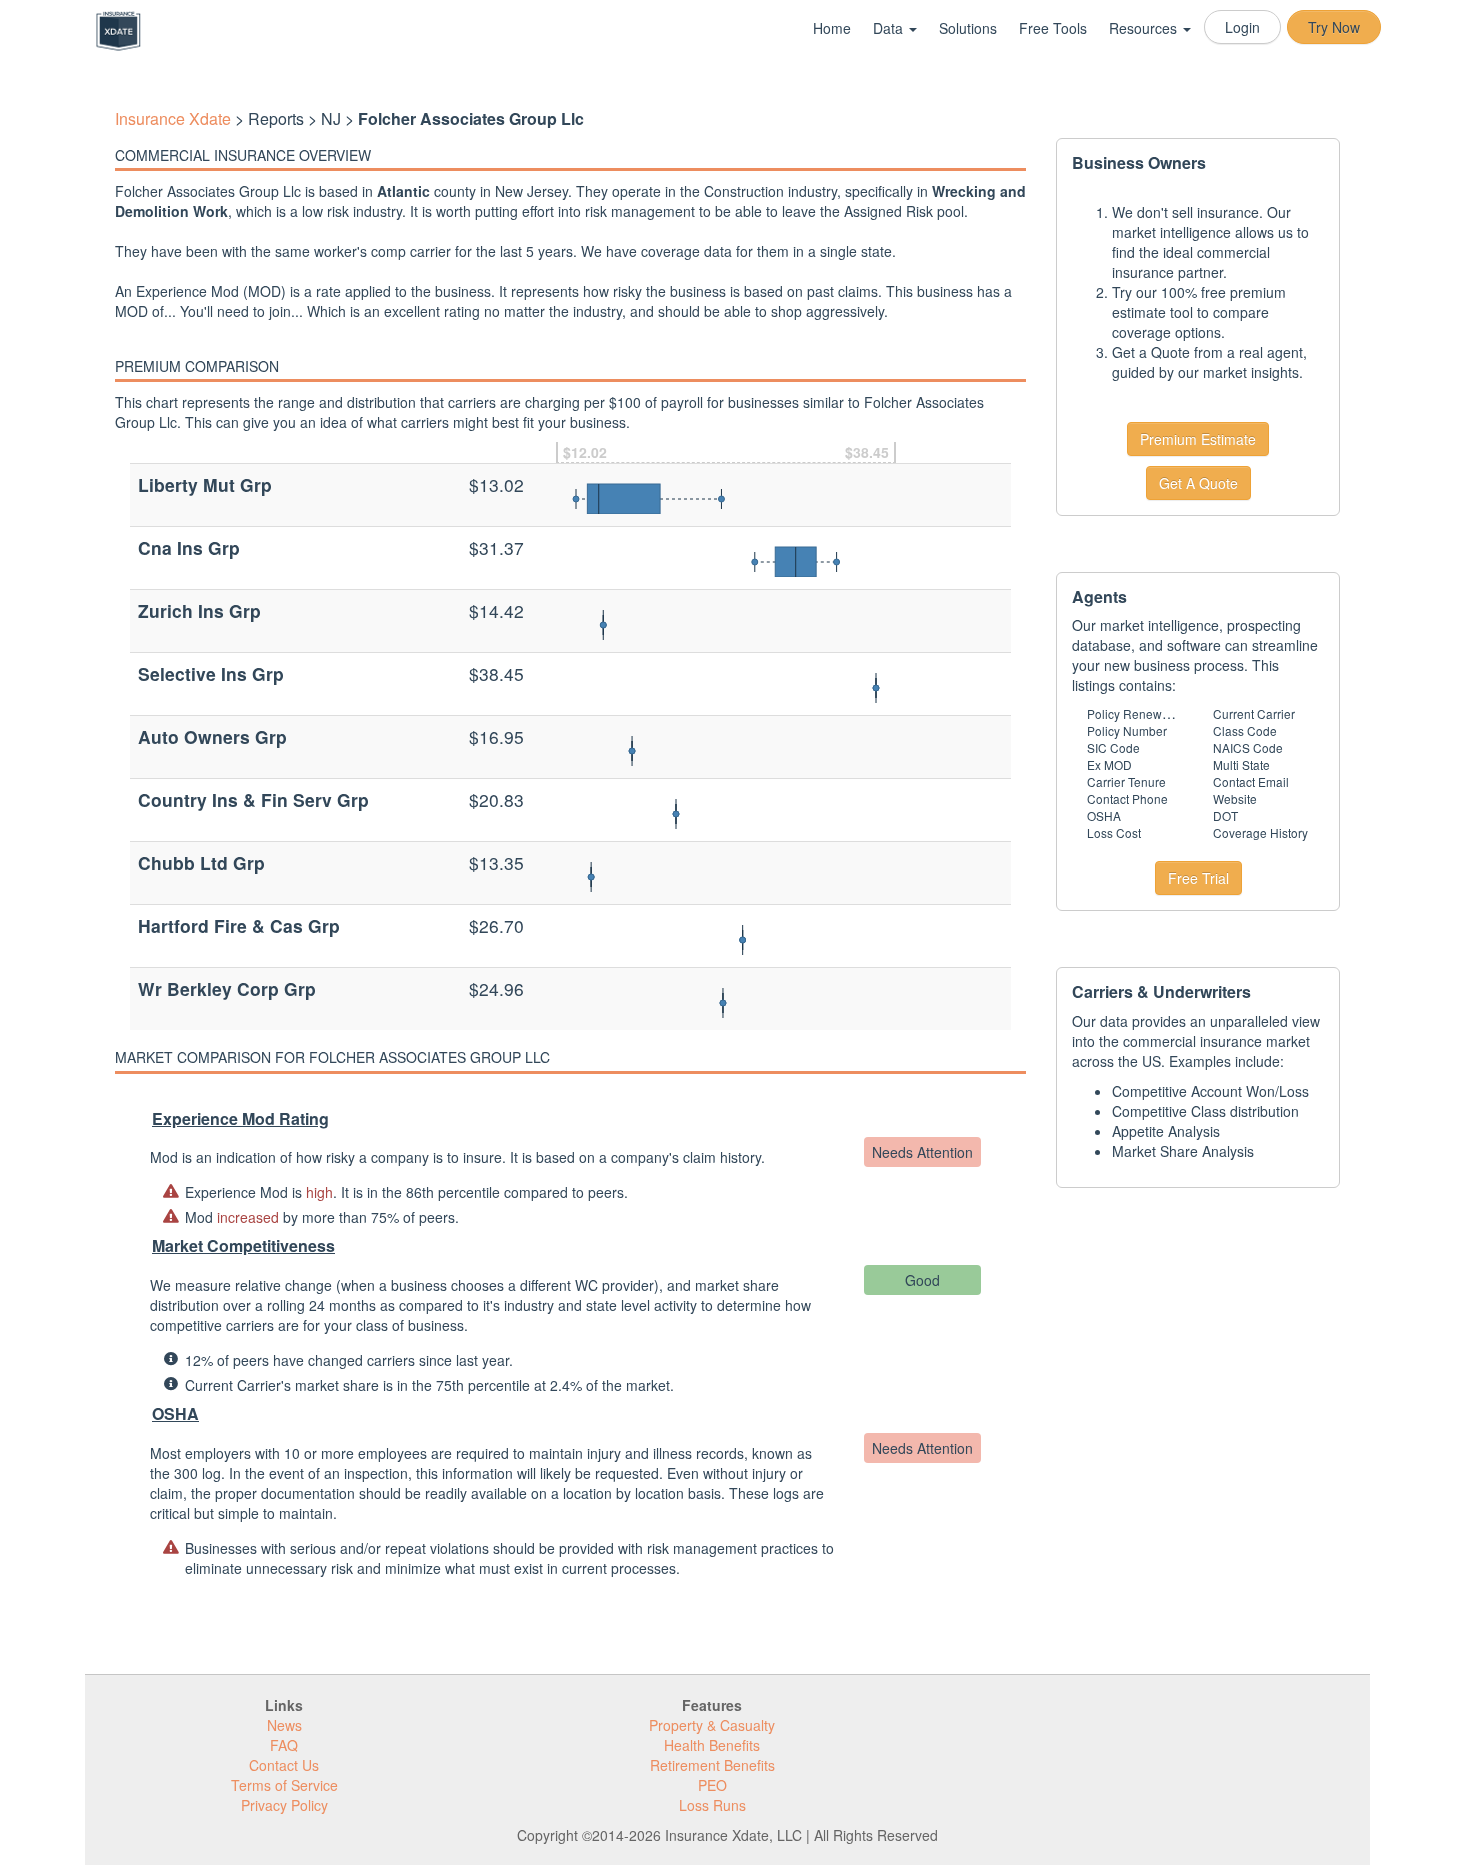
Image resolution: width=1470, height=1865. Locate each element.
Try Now (1334, 27)
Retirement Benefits (712, 1765)
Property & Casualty (712, 1725)
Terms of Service (284, 1785)
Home (832, 28)
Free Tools (1053, 28)
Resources (1145, 28)
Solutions (968, 28)
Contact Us (284, 1765)
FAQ (284, 1745)
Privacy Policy (284, 1805)
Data (890, 28)
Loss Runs (712, 1805)
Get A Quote (1198, 483)
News (284, 1725)
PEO (712, 1785)
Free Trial (1198, 878)
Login (1242, 27)
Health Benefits (712, 1745)
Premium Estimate (1198, 439)
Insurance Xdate (173, 118)
